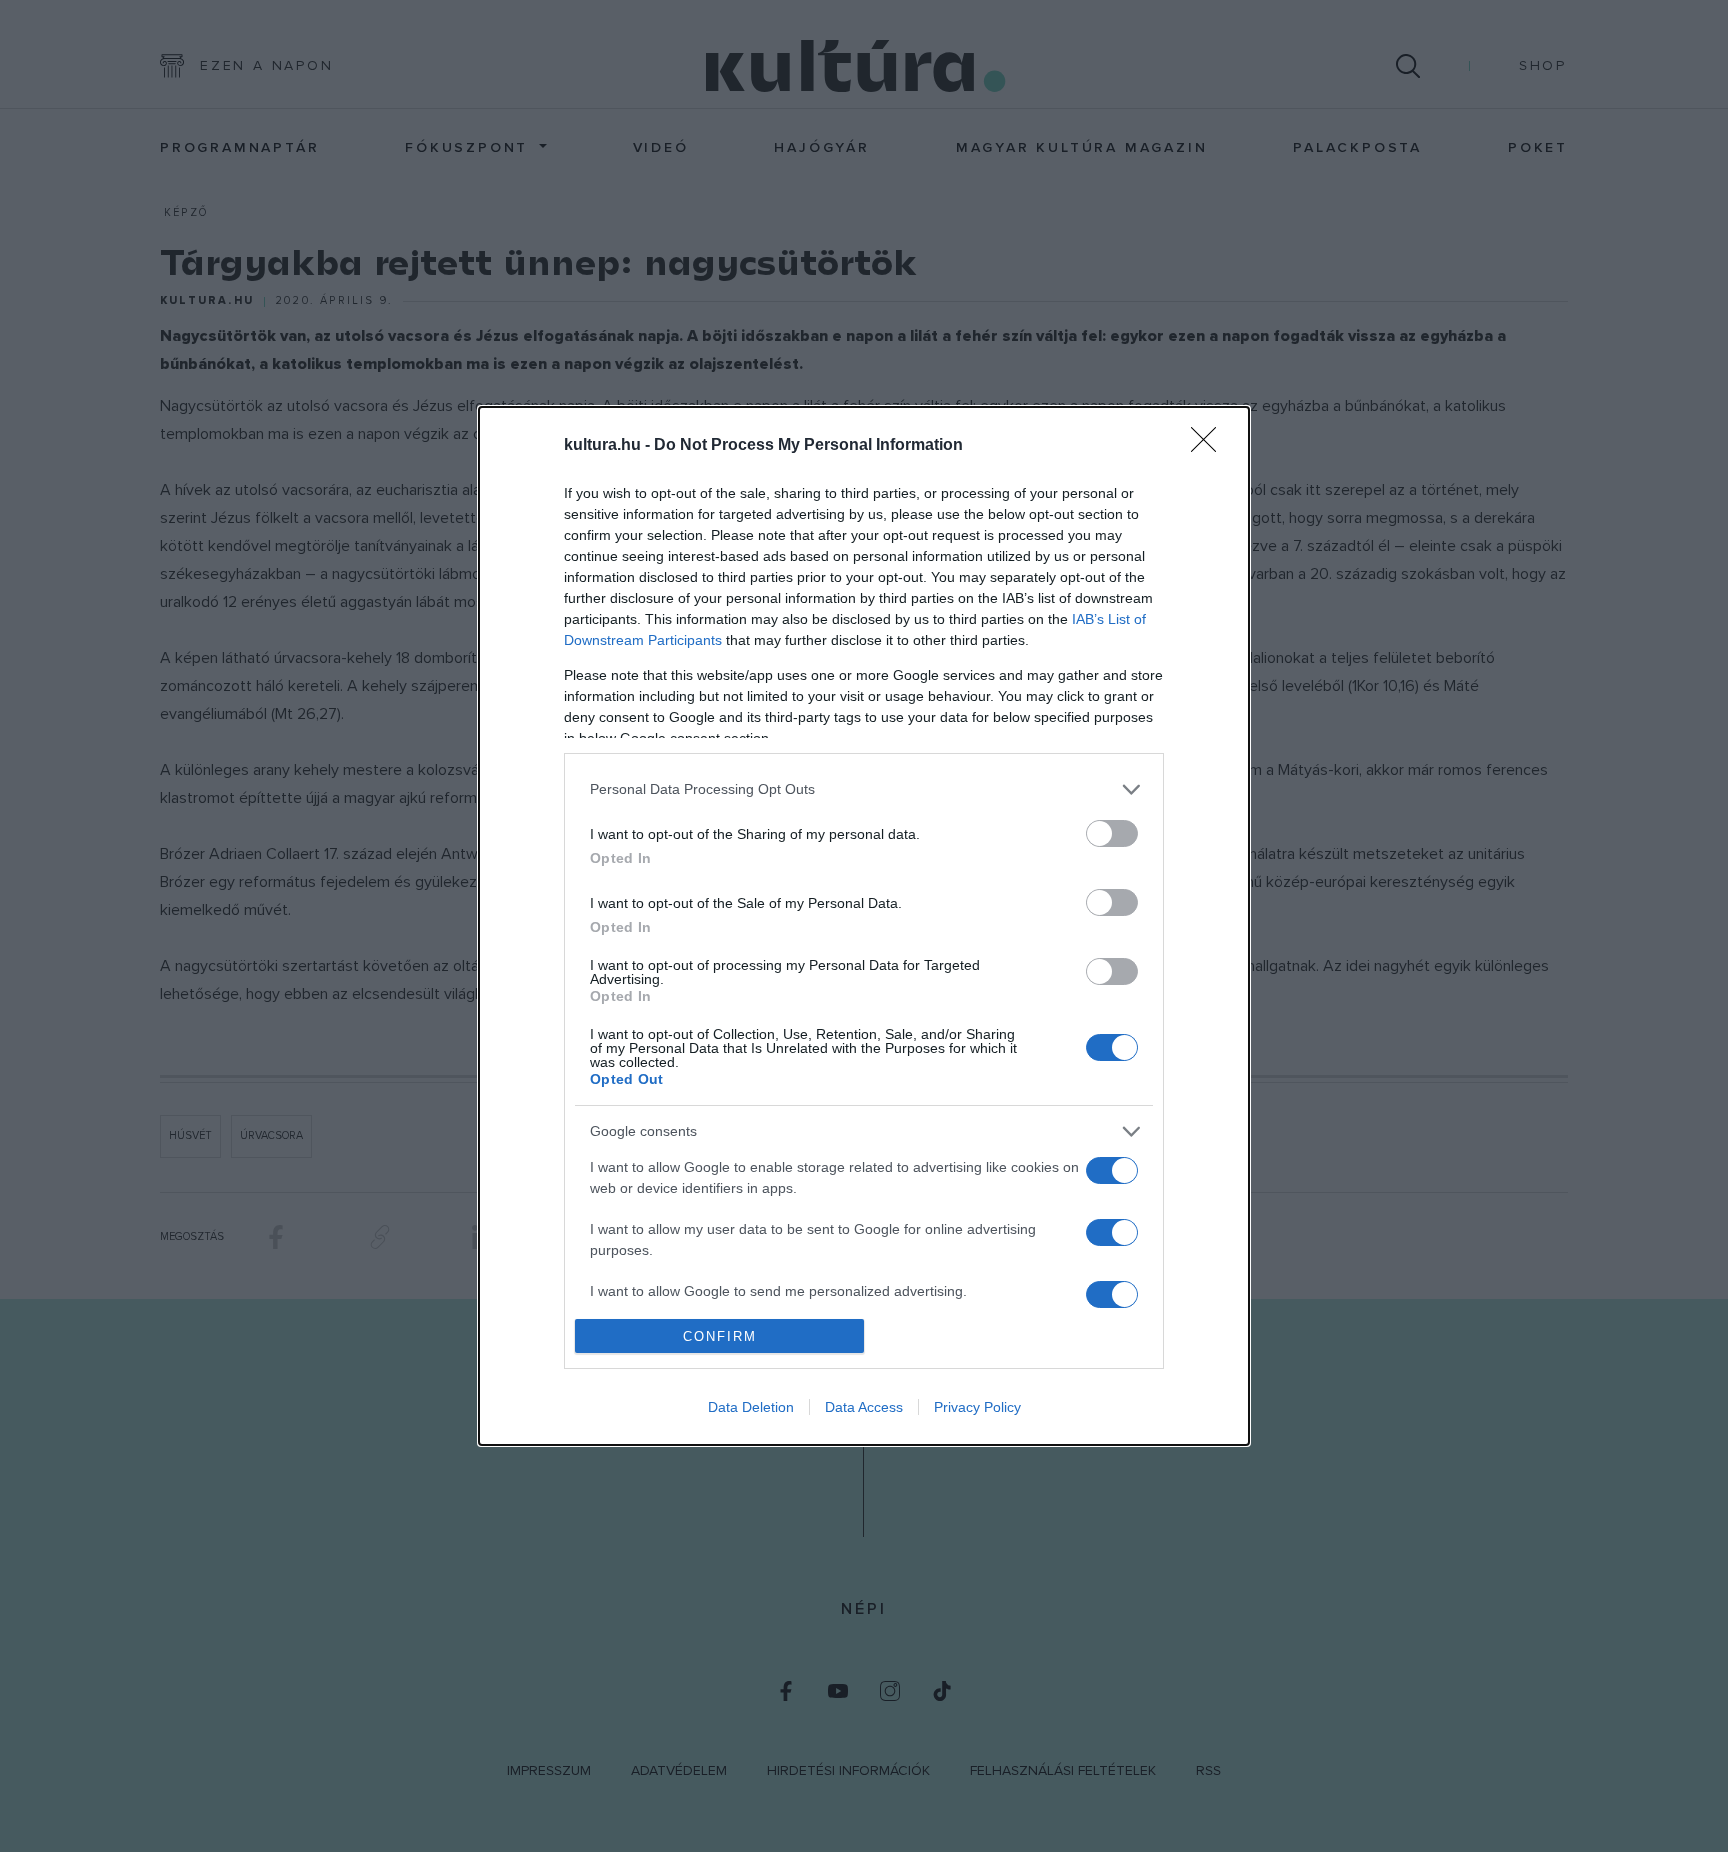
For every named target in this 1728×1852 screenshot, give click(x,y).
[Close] (1210, 446)
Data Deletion (751, 1407)
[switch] (1112, 833)
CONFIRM (720, 1336)
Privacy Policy (977, 1407)
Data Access (864, 1407)
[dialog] (864, 926)
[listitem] (864, 789)
